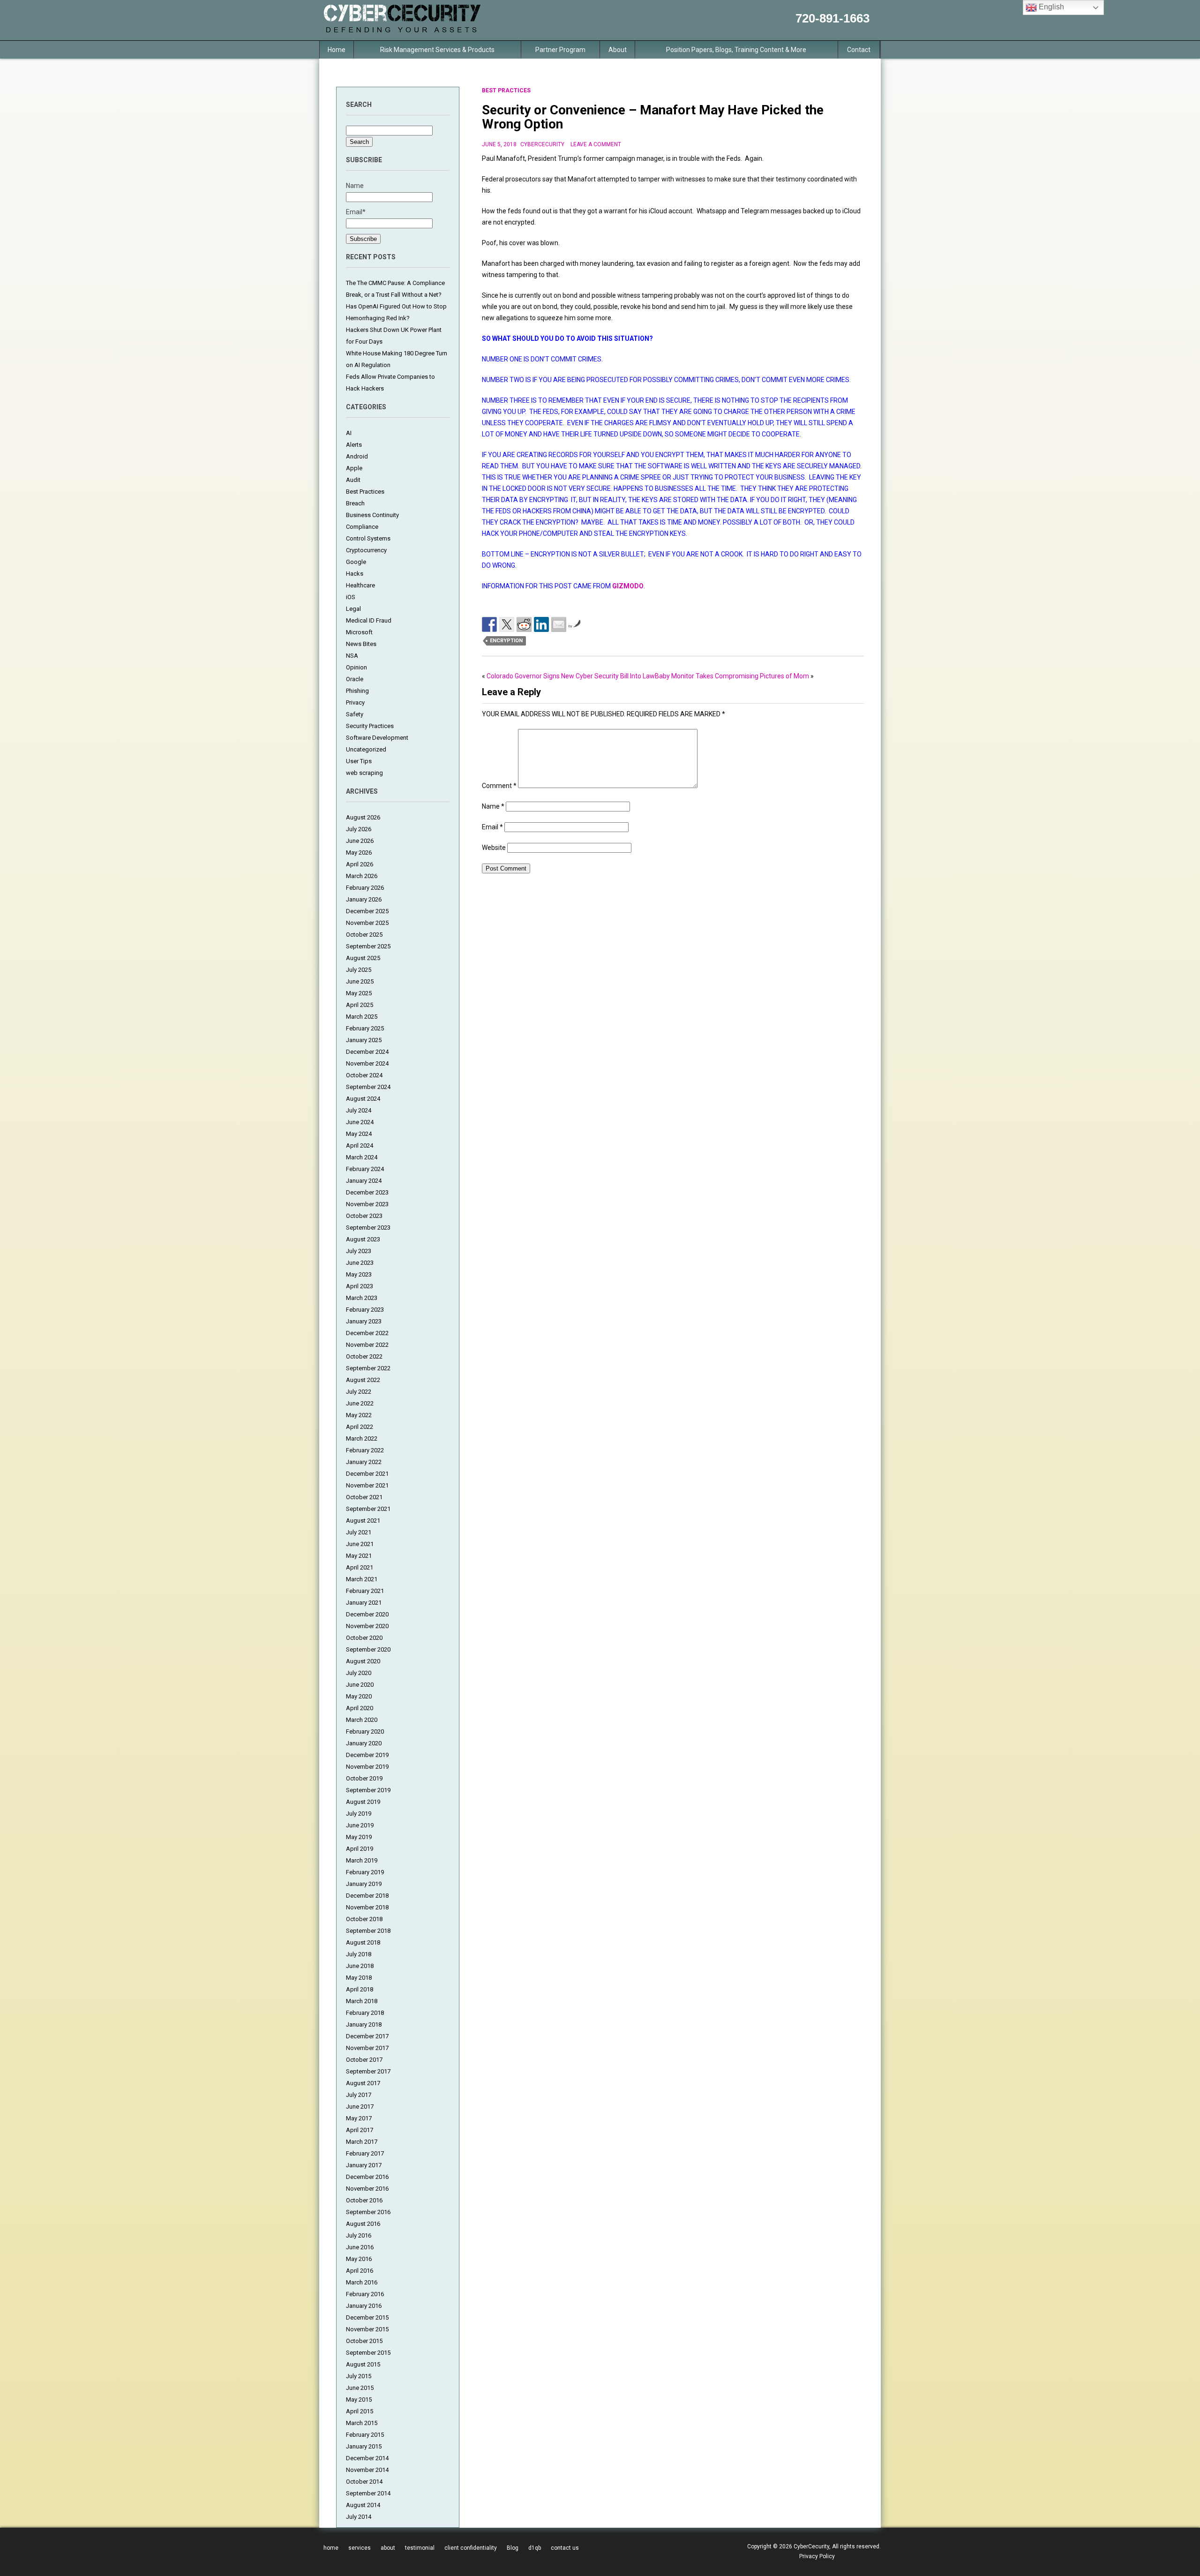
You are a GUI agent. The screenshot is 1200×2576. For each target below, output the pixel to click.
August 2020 (363, 1661)
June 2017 (360, 2107)
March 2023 (362, 1298)
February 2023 (365, 1310)
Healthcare (360, 585)
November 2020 (367, 1626)
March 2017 (362, 2142)
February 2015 (365, 2435)
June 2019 (360, 1825)
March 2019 (362, 1860)
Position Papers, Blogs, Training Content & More (736, 50)
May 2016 (359, 2259)
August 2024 (363, 1099)
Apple (354, 468)
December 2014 (367, 2458)
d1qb (535, 2548)
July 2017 (359, 2095)
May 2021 (359, 1556)
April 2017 (360, 2130)
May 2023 (359, 1274)
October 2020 (364, 1638)
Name (493, 806)
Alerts (354, 445)
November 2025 (367, 923)
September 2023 (368, 1228)
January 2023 (364, 1321)
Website (494, 848)
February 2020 (365, 1731)
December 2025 (367, 911)
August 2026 (363, 817)
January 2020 (364, 1743)
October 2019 (364, 1778)
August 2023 (363, 1239)
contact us (565, 2548)
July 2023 (359, 1251)
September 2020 (368, 1649)
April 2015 (360, 2411)
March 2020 (362, 1720)
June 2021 (360, 1544)
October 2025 (364, 935)
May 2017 (359, 2118)
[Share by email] (559, 624)
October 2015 (364, 2341)
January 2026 (364, 899)
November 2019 (367, 1767)
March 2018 (362, 2001)
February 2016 (365, 2294)
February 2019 (365, 1872)
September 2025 (368, 946)
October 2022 (364, 1356)
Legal (353, 609)
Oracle (355, 679)
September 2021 (368, 1509)
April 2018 (360, 1989)
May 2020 (359, 1696)
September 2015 (368, 2353)
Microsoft (359, 632)
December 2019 (367, 1755)
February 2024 (365, 1169)
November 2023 (367, 1204)
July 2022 (359, 1392)
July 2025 (359, 970)
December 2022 (367, 1333)
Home (337, 50)
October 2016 (364, 2200)
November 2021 (367, 1485)
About (618, 50)
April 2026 (360, 864)
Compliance (362, 527)
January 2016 (364, 2306)
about (388, 2548)
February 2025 (365, 1028)
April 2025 (360, 1005)
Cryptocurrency (366, 550)
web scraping (364, 773)
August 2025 (363, 958)
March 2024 (362, 1157)
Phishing (357, 691)
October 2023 (364, 1216)
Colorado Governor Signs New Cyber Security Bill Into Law (571, 676)
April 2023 (360, 1286)
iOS (351, 597)
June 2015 (360, 2388)
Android (357, 456)
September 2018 (368, 1931)
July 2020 (359, 1673)
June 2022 (360, 1403)
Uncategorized (366, 749)
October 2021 (364, 1497)
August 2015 (363, 2364)
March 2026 (362, 876)
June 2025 (360, 981)
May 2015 (359, 2400)
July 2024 (359, 1110)
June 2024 (360, 1122)
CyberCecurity (542, 144)
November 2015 (367, 2329)
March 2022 (362, 1438)
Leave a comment (596, 144)
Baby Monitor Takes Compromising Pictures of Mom (732, 676)
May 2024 (359, 1134)
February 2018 (365, 2013)
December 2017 (367, 2036)
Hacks (355, 574)
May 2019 (359, 1837)
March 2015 (362, 2423)
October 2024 (364, 1075)
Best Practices (365, 492)
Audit (353, 480)
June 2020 (360, 1685)
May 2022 (359, 1415)
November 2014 (367, 2470)
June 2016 (360, 2247)
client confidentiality (471, 2548)
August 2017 (363, 2083)
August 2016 (363, 2224)
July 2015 (359, 2376)
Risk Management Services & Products (437, 50)
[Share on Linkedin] (541, 624)
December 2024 (367, 1052)
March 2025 (362, 1017)
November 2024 (367, 1063)
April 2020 (360, 1708)
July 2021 (359, 1532)
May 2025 (359, 993)
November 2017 (367, 2048)
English (1050, 7)
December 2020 (367, 1614)
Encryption (506, 641)
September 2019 (368, 1790)
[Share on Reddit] (524, 624)
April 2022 (360, 1427)
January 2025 (364, 1040)
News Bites (361, 644)
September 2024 (368, 1087)
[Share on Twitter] (507, 624)
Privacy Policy (817, 2556)
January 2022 (364, 1462)
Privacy (355, 702)
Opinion (356, 667)
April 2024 (360, 1145)
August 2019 (363, 1802)
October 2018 (364, 1919)
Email (492, 827)
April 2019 (360, 1849)
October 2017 (364, 2060)
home (331, 2548)
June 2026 (360, 841)
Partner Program (560, 50)
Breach (355, 503)
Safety (355, 714)
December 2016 (367, 2177)
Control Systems (368, 538)
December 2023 (367, 1192)
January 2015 (364, 2446)
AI (349, 433)
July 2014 (359, 2517)
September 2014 (368, 2493)
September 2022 (368, 1368)
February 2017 (365, 2153)
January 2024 (364, 1181)
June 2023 (360, 1263)
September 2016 (368, 2212)
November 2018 (367, 1907)
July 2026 (359, 829)
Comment (499, 786)
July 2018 (359, 1954)
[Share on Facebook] (489, 624)
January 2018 (364, 2024)
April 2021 (360, 1567)
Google (356, 562)
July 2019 (359, 1814)
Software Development (377, 738)
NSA (352, 656)
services (360, 2548)
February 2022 (365, 1450)
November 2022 (367, 1345)
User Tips (359, 761)
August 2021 (363, 1521)
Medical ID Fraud (369, 620)
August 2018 (363, 1942)
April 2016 (360, 2271)
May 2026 (359, 852)
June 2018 (360, 1966)
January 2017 (364, 2165)
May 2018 (359, 1978)
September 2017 (368, 2071)
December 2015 (367, 2317)
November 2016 (367, 2189)
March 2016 (362, 2282)
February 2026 (365, 888)
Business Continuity (372, 515)
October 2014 (364, 2482)
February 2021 (365, 1591)
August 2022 (363, 1380)
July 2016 (359, 2235)
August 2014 (363, 2505)
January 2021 (364, 1603)
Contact (859, 50)
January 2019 (364, 1884)
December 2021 (367, 1474)
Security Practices (370, 726)
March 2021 (362, 1579)
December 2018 (367, 1896)
